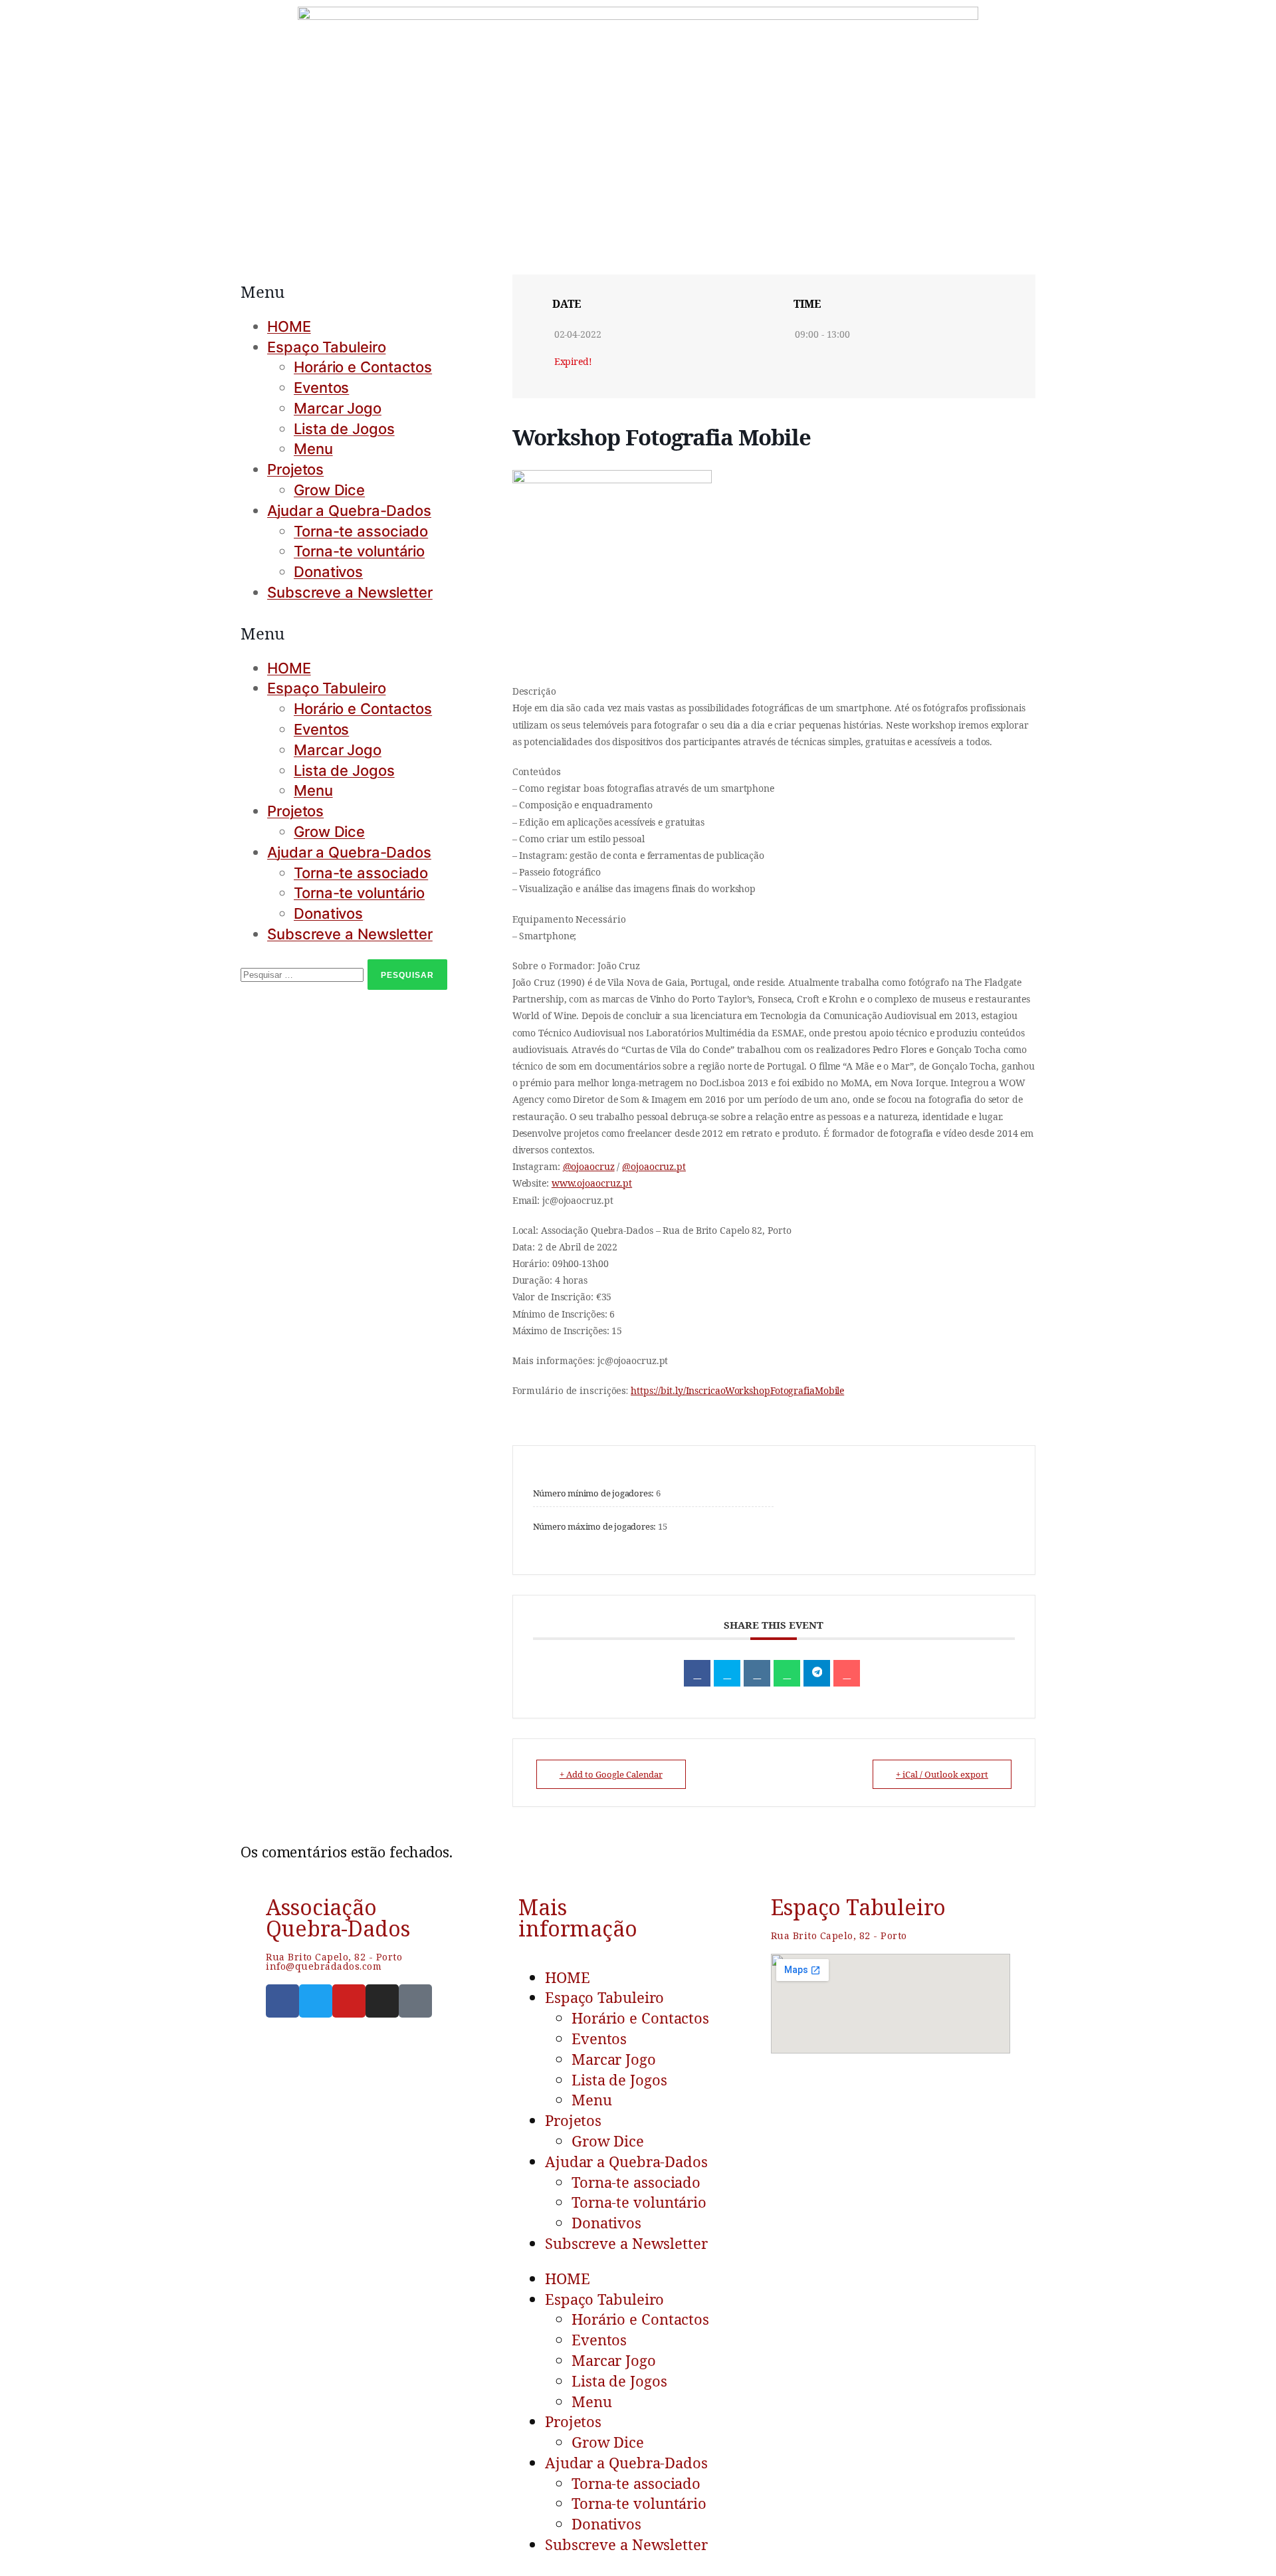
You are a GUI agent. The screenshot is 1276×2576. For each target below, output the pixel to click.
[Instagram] (382, 2001)
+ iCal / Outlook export (942, 1774)
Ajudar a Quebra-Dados (349, 511)
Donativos (328, 572)
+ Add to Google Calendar (611, 1774)
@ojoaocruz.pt (654, 1166)
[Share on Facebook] (697, 1673)
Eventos (321, 388)
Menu (313, 449)
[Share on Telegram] (817, 1673)
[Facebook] (282, 2001)
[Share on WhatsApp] (787, 1673)
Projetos (295, 469)
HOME (289, 326)
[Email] (847, 1673)
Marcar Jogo (338, 408)
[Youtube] (349, 2001)
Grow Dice (329, 490)
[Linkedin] (757, 1673)
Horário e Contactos (363, 367)
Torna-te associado (361, 531)
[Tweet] (727, 1673)
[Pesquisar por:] (304, 973)
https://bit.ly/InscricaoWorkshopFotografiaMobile (737, 1390)
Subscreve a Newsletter (350, 592)
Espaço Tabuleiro (326, 347)
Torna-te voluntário (359, 551)
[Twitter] (316, 2001)
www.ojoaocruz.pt (592, 1183)
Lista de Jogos (344, 429)
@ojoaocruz (589, 1166)
